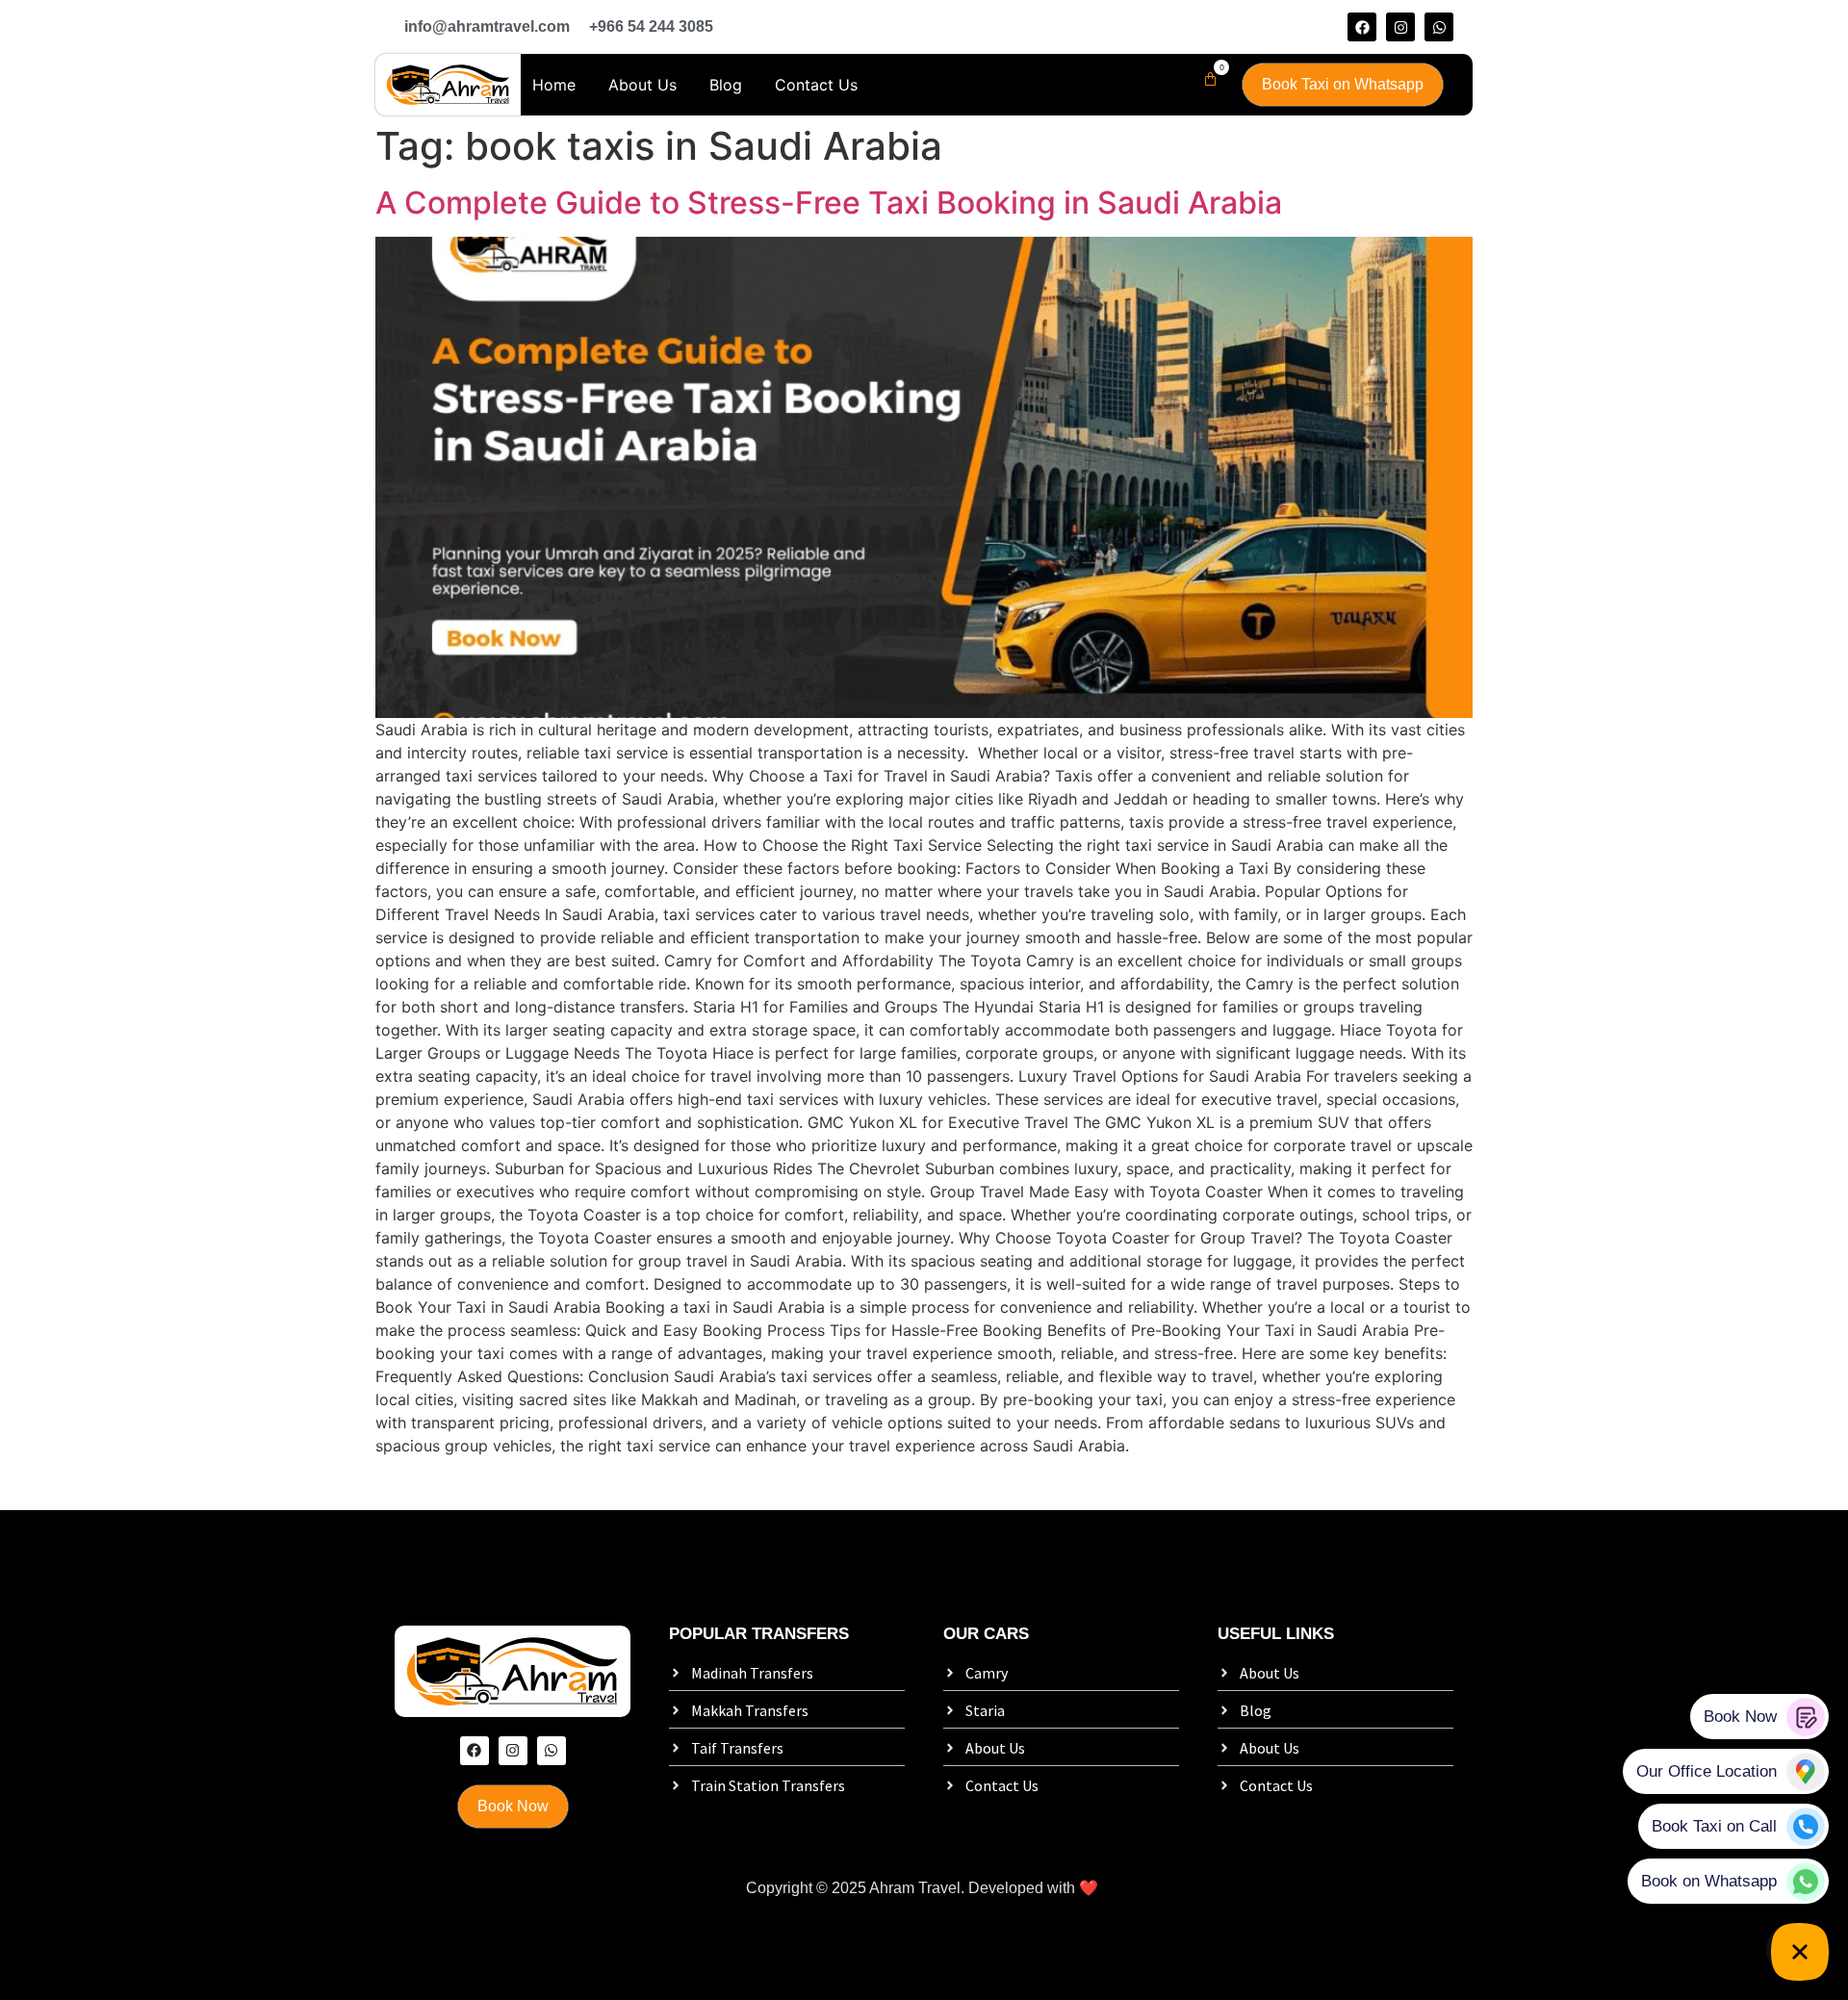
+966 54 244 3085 (651, 26)
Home (554, 85)
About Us (642, 85)
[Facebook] (1362, 27)
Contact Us (816, 85)
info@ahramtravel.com (487, 26)
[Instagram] (1400, 27)
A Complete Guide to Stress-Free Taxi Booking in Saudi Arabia (829, 203)
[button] (1206, 79)
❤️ (1089, 1888)
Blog (726, 85)
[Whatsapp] (1439, 27)
